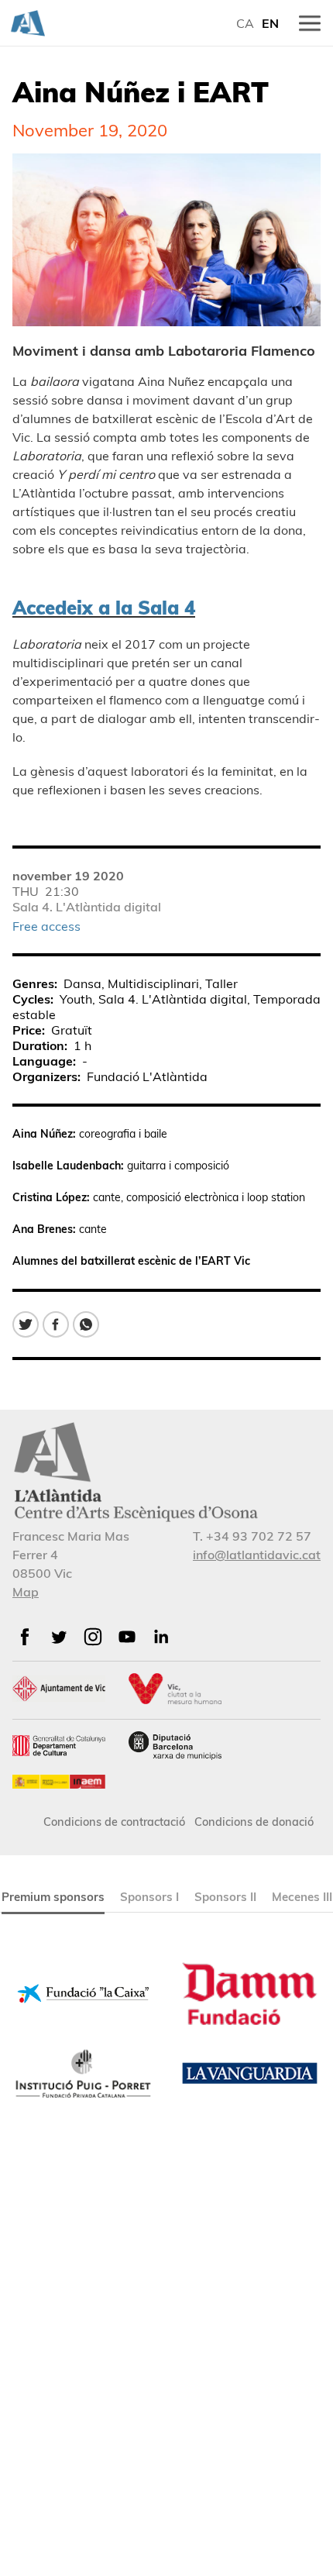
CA (245, 23)
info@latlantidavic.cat (257, 1555)
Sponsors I (149, 1897)
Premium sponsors (53, 1897)
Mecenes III (302, 1897)
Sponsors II (225, 1897)
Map (26, 1592)
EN (270, 23)
